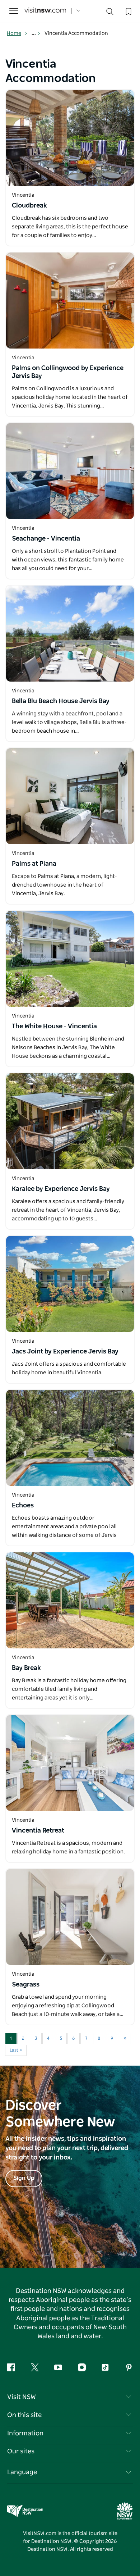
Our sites (21, 2452)
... (34, 33)
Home (14, 33)
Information (25, 2434)
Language (22, 2472)
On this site (24, 2415)
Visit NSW (22, 2397)
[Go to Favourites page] (128, 11)
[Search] (110, 13)
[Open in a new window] (70, 138)
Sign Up (24, 2178)
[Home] (45, 11)
